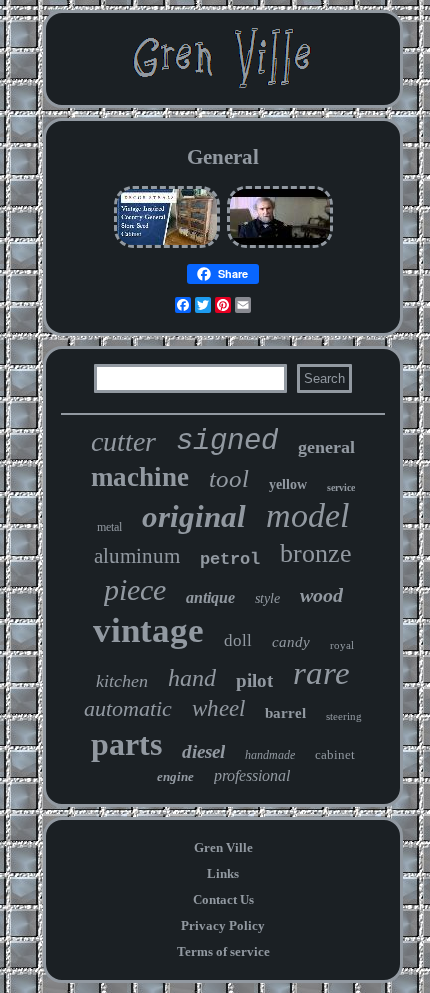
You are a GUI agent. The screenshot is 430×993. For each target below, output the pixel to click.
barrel (285, 713)
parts (126, 744)
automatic (128, 708)
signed (227, 441)
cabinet (335, 754)
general (326, 447)
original (194, 516)
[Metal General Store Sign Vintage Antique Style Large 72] (167, 245)
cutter (123, 441)
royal (342, 645)
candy (291, 642)
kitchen (122, 681)
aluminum (137, 556)
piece (135, 589)
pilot (254, 680)
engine (175, 776)
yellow (288, 484)
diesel (203, 751)
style (267, 598)
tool (229, 478)
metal (109, 527)
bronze (316, 553)
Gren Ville (223, 847)
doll (238, 640)
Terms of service (223, 951)
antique (210, 597)
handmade (270, 755)
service (341, 487)
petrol (230, 559)
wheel (218, 708)
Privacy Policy (223, 925)
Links (223, 873)
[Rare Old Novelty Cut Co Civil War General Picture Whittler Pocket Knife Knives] (280, 245)
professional (252, 775)
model (307, 515)
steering (344, 716)
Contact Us (223, 899)
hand (192, 678)
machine (140, 477)
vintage (148, 630)
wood (321, 595)
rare (321, 673)
